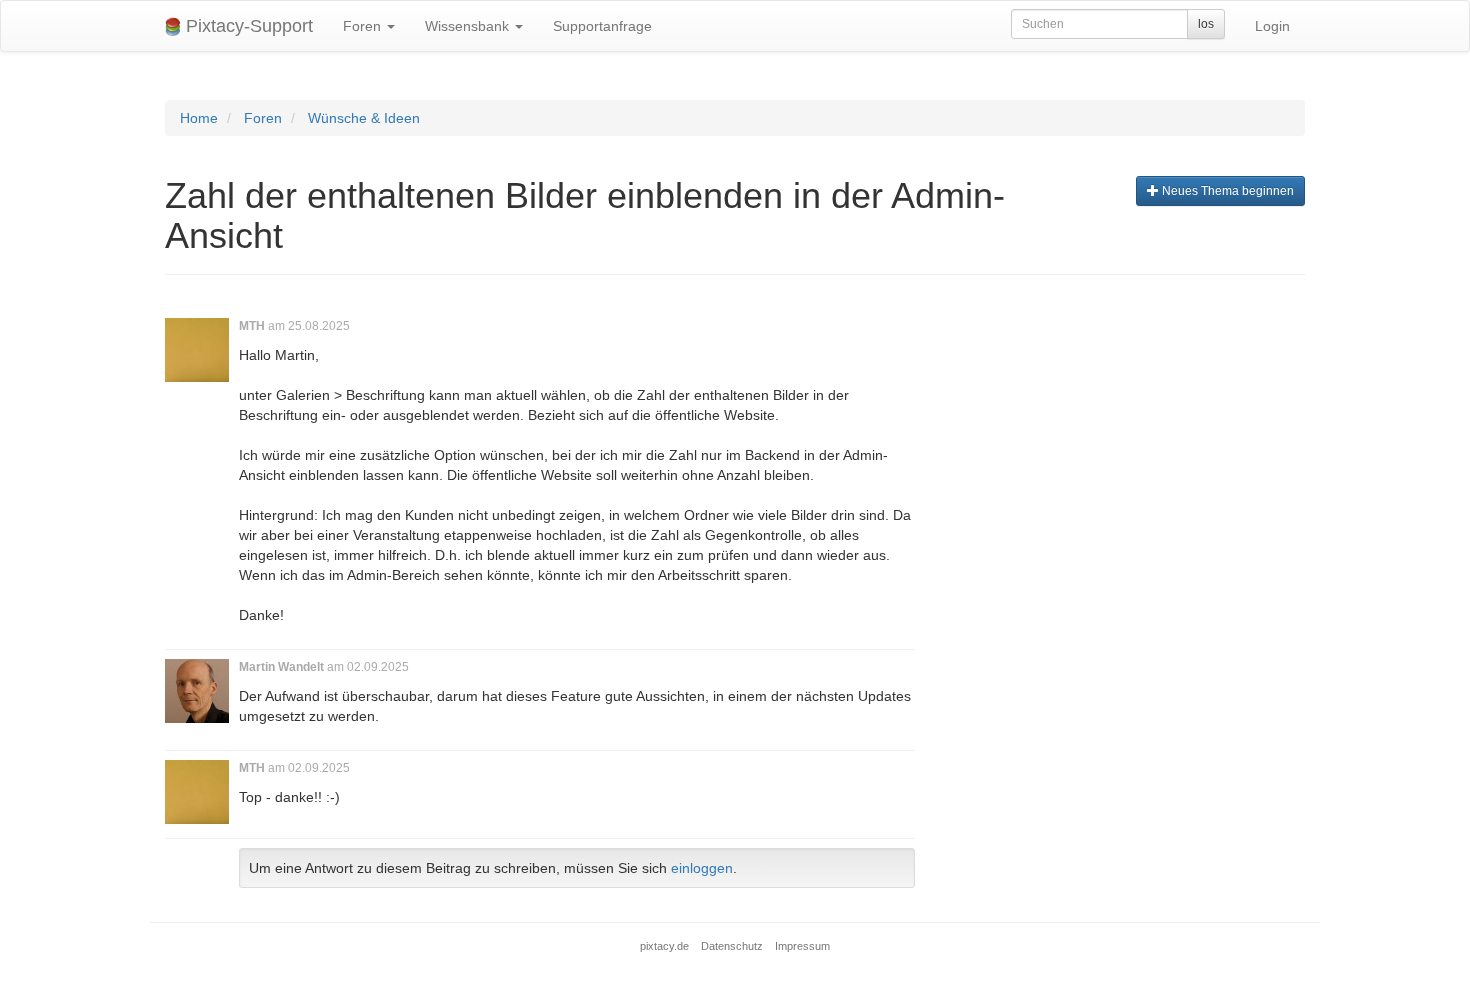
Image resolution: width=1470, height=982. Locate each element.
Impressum (802, 946)
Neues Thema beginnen (1226, 191)
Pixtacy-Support (247, 26)
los (1206, 24)
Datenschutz (732, 946)
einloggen (702, 868)
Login (1272, 26)
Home (199, 118)
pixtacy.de (664, 946)
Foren (364, 26)
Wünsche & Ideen (364, 118)
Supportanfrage (602, 26)
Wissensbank (469, 26)
